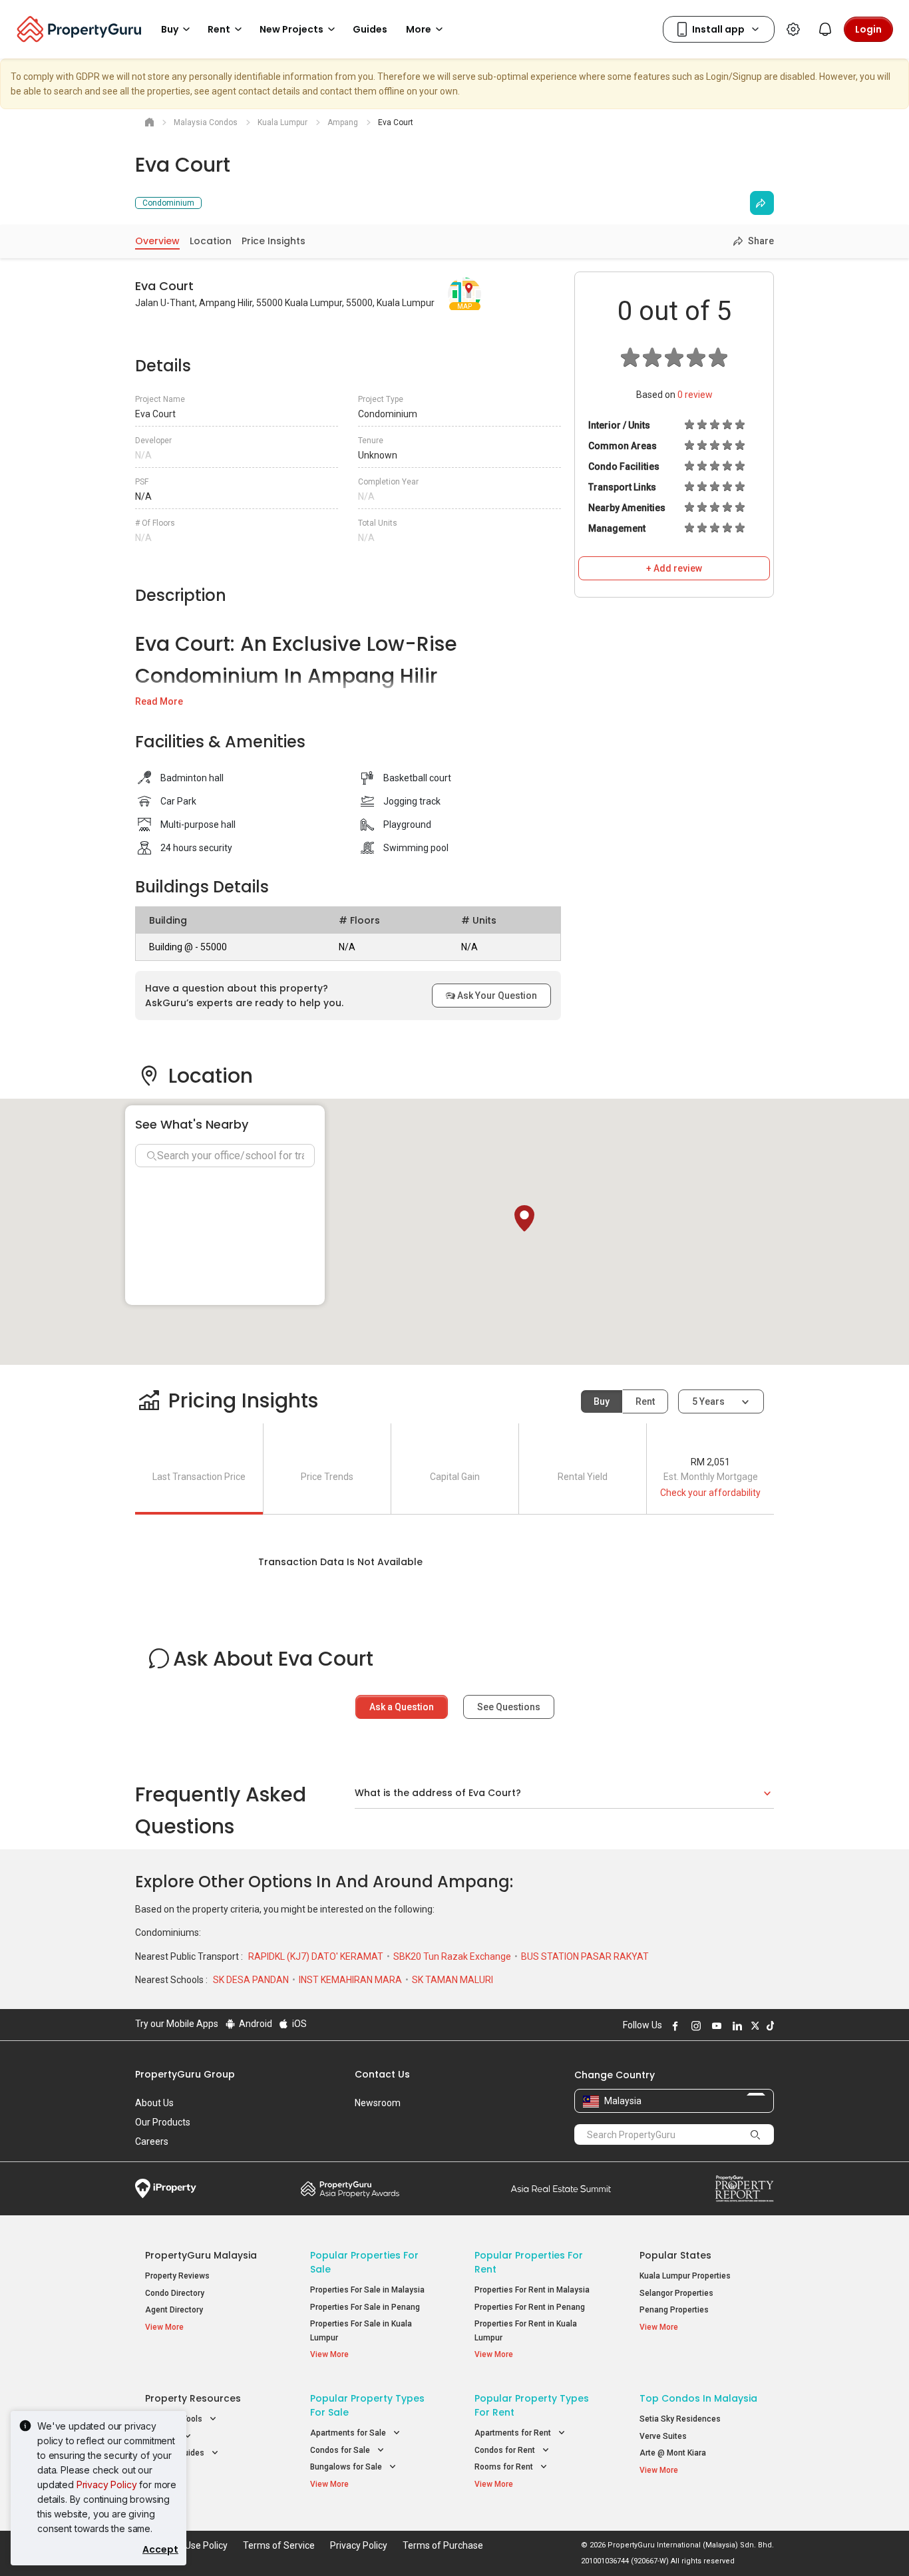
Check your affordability (710, 1493)
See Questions (509, 1707)
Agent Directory (174, 2310)
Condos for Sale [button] (341, 2450)
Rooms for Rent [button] (505, 2467)
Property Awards (350, 2189)
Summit (561, 2189)
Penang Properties (674, 2310)
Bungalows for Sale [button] (347, 2467)
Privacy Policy (107, 2484)
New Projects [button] (291, 29)
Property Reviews (177, 2276)
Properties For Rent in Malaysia (532, 2290)
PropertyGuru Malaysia (201, 2255)
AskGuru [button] (162, 2436)
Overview (157, 241)
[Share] (762, 203)
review (695, 395)
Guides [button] (370, 29)
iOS (298, 2024)
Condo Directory (175, 2293)
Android (255, 2024)
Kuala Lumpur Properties (685, 2276)
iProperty (166, 2189)
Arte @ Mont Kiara (673, 2453)
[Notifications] (825, 29)
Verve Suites (663, 2436)
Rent (645, 1401)
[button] (524, 1218)
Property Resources (193, 2398)
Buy (602, 1401)
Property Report (744, 2189)
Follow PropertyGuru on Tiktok (769, 2026)
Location (211, 241)
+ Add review (674, 568)
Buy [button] (170, 29)
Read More (159, 701)
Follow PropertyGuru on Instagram (694, 2026)
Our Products (163, 2122)
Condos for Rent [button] (506, 2450)
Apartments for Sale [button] (349, 2433)
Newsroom (378, 2103)
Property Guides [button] (176, 2453)
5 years (708, 1401)
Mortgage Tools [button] (175, 2419)
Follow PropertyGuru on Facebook (673, 2026)
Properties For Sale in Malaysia (367, 2290)
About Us (154, 2103)
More (419, 29)
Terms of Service (279, 2545)
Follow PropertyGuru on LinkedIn (735, 2026)
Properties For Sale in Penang (365, 2307)
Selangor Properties (676, 2293)
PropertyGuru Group (185, 2074)
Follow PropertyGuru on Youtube (715, 2026)
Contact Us (382, 2074)
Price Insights (273, 241)
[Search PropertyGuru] (755, 2134)
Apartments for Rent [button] (514, 2433)
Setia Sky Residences (680, 2419)
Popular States (675, 2255)
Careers (152, 2141)
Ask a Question (402, 1707)
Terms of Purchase (443, 2545)
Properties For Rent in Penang (530, 2307)
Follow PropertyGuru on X (753, 2026)
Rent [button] (219, 29)
